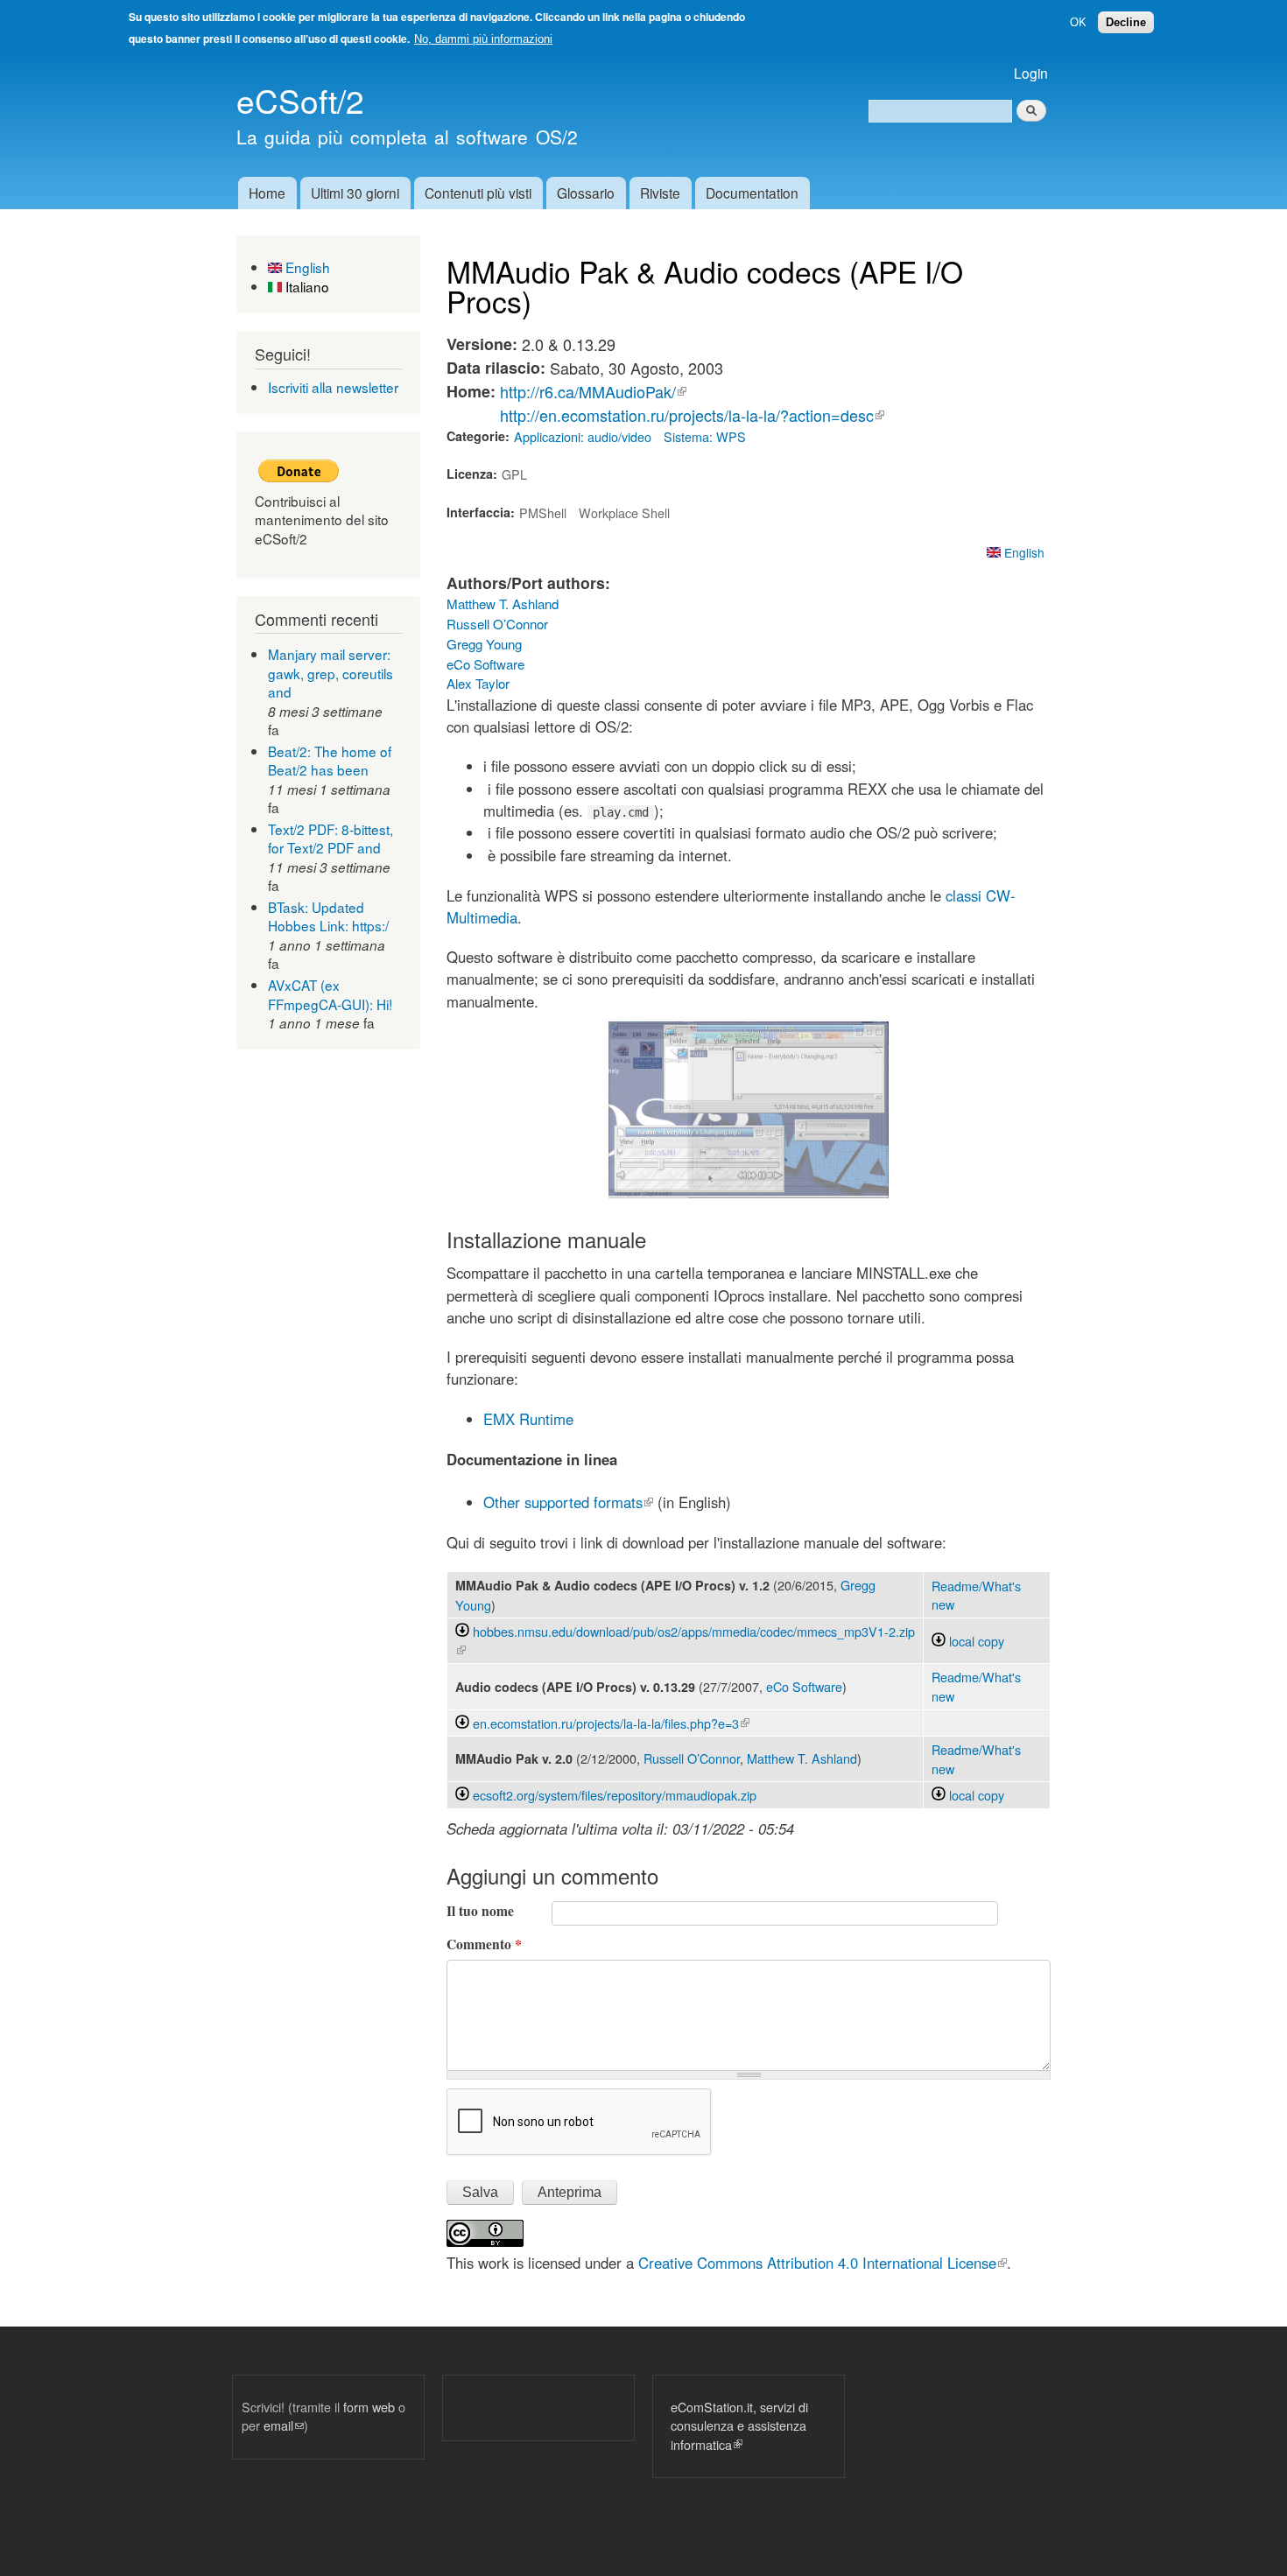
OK (1078, 22)
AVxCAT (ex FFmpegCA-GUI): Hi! (330, 994)
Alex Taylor (478, 683)
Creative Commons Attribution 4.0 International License (823, 2263)
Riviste (660, 193)
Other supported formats (568, 1502)
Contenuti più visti (478, 193)
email (284, 2425)
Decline (1126, 22)
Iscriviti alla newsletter (333, 387)
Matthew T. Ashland (503, 604)
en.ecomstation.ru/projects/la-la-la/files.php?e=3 (611, 1723)
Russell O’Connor (497, 624)
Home (267, 193)
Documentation (752, 193)
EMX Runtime (528, 1419)
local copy (975, 1641)
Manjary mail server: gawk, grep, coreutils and (331, 673)
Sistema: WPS (705, 436)
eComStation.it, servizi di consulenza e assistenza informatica (739, 2425)
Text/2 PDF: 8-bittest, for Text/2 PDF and (331, 839)
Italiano (306, 286)
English (306, 267)
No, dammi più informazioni (483, 39)
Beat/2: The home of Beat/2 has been (330, 761)
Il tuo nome (480, 1911)
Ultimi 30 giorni (355, 193)
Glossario (586, 193)
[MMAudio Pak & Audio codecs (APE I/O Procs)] (749, 1190)
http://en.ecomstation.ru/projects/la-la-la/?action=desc (692, 415)
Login (1031, 73)
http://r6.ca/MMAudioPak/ (593, 391)
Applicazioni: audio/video (583, 436)
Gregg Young (484, 644)
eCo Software (485, 664)
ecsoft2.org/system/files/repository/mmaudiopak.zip (615, 1795)
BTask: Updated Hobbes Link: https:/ (328, 916)
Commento (484, 1944)
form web (369, 2407)
